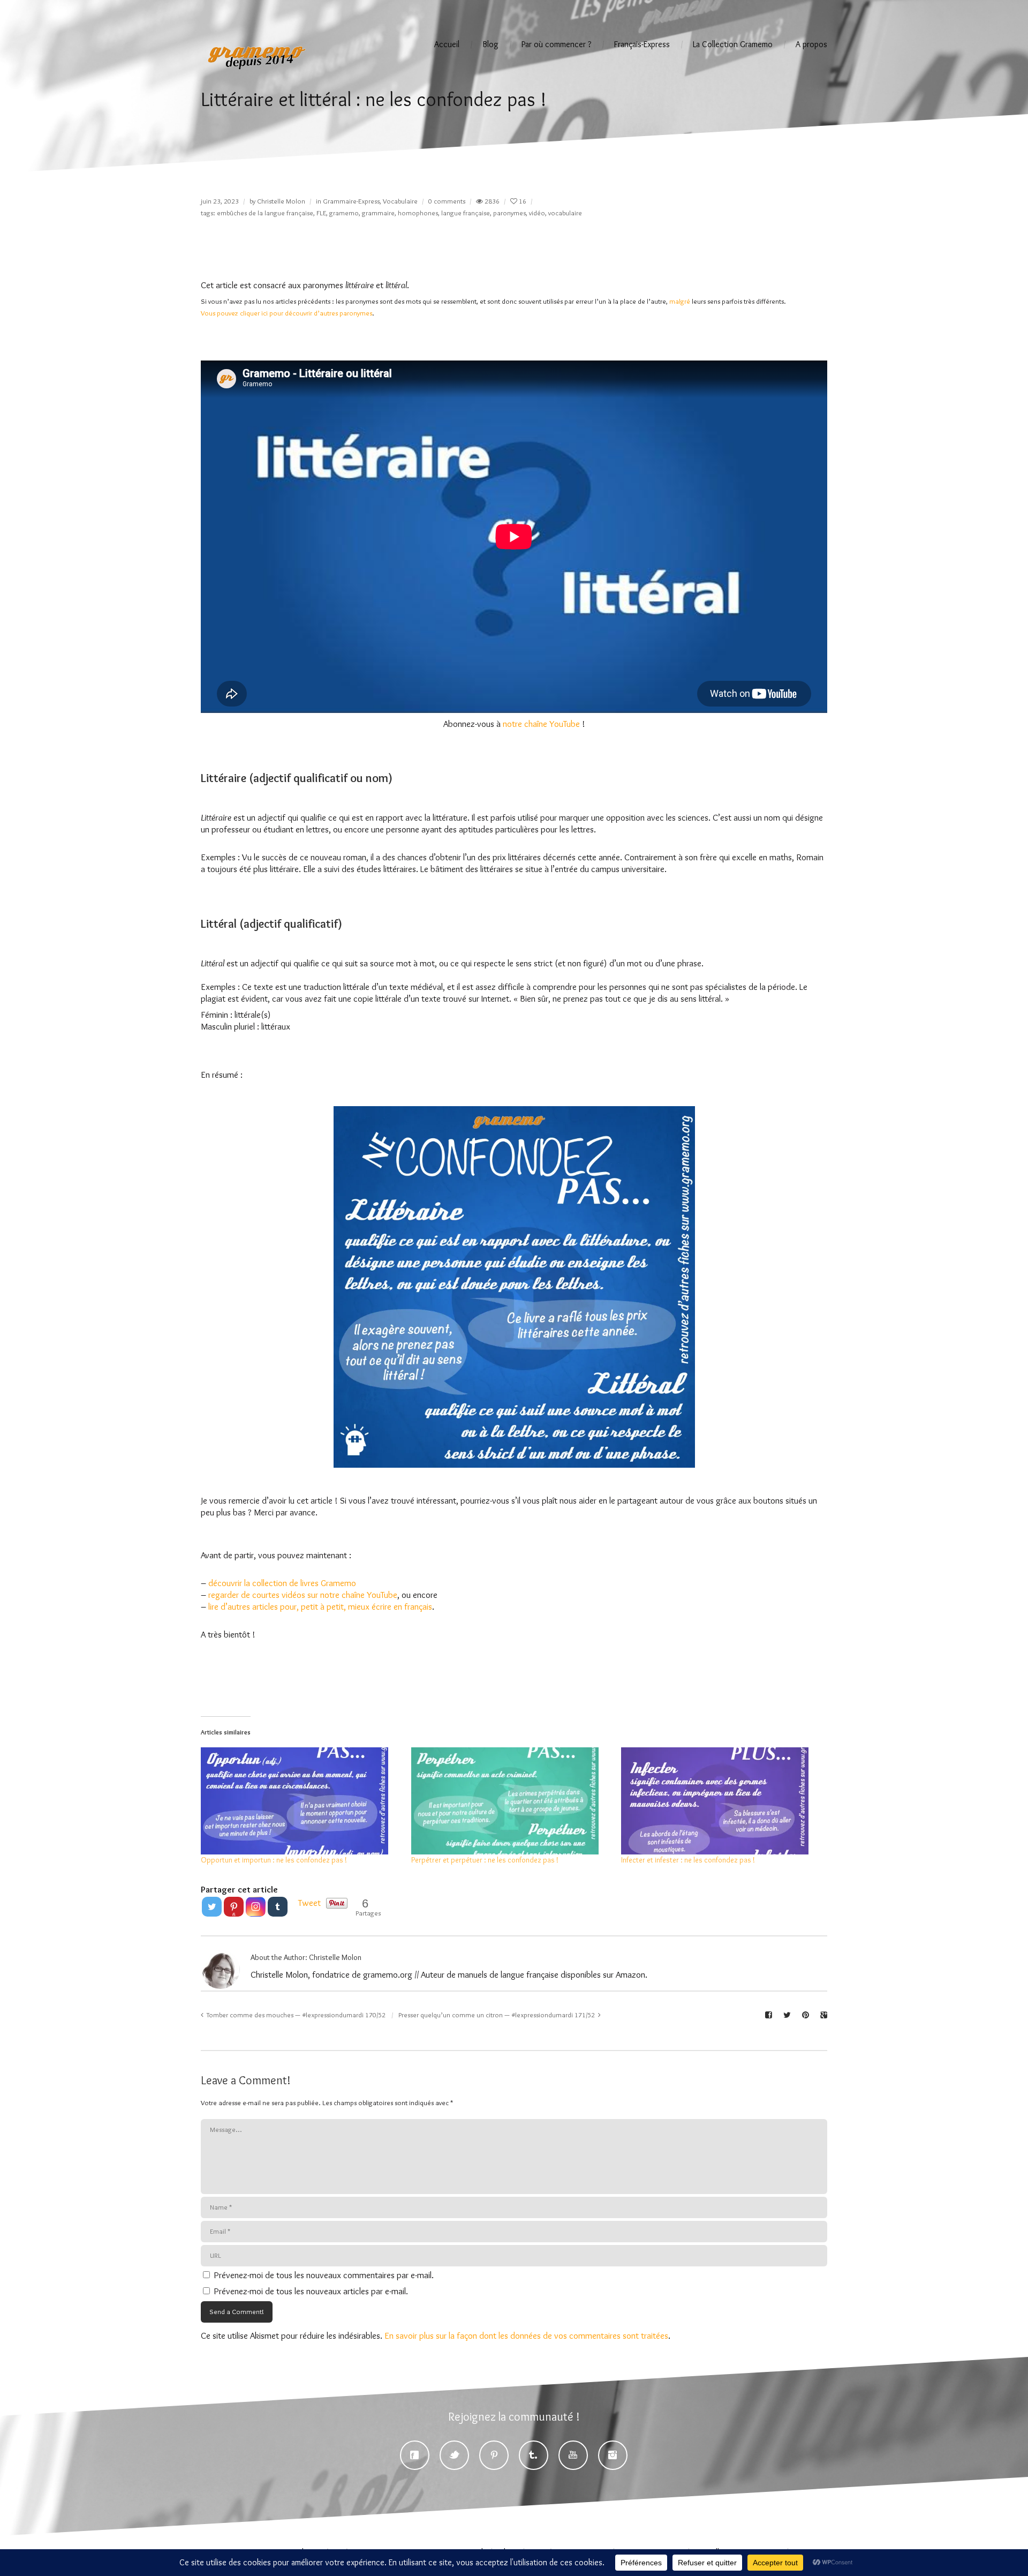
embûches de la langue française (265, 213)
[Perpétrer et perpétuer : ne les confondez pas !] (511, 1801)
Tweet (309, 1903)
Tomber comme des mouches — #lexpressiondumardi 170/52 (296, 2015)
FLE (321, 213)
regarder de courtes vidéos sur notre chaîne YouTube (303, 1595)
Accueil (447, 44)
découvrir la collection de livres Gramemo (282, 1583)
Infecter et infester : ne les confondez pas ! (688, 1860)
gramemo (344, 213)
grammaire (378, 213)
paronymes (509, 213)
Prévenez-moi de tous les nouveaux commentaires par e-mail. (324, 2275)
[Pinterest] (494, 2455)
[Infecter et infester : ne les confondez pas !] (721, 1801)
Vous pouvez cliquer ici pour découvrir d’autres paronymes (286, 313)
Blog (490, 44)
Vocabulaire (400, 201)
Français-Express (642, 44)
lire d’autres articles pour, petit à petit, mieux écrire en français (320, 1606)
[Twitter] (212, 1907)
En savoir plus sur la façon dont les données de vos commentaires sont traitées (526, 2335)
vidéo (537, 213)
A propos (811, 44)
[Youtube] (573, 2455)
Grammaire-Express (351, 201)
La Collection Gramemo (733, 44)
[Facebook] (415, 2455)
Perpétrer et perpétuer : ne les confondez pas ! (485, 1860)
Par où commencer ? (556, 44)
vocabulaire (565, 213)
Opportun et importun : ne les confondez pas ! (274, 1860)
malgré (680, 301)
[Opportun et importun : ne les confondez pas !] (301, 1801)
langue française (466, 213)
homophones (418, 213)
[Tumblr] (278, 1907)
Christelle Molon (281, 201)
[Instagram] (256, 1907)
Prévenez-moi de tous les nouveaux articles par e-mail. (311, 2291)
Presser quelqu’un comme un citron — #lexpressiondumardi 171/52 (497, 2015)
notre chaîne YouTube (541, 724)
